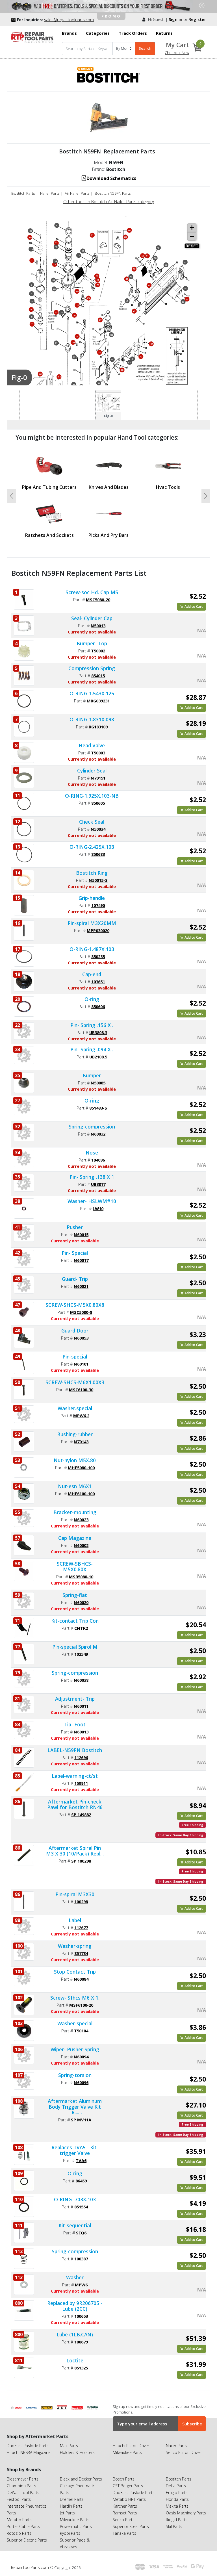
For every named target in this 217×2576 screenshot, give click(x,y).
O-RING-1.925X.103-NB (92, 796)
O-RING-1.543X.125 (92, 693)
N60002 (81, 1545)
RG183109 (98, 727)
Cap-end (92, 974)
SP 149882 (81, 1815)
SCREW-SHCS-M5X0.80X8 (75, 1305)
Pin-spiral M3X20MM (92, 923)
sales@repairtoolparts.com (69, 20)
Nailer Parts (50, 193)
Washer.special (75, 1408)
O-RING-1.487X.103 (92, 949)
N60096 (81, 2082)
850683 (98, 854)
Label (75, 1920)
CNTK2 (81, 1628)
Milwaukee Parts (127, 2452)
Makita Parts (177, 2506)
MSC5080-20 (98, 600)
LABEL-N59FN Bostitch (75, 1750)
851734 (81, 1953)
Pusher (75, 1227)
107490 (98, 905)
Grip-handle (92, 898)
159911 (81, 1783)
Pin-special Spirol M (75, 1647)
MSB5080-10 (81, 1577)
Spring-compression (92, 1127)
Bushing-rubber (75, 1434)
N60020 (81, 1602)
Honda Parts (177, 2499)
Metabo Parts (19, 2520)
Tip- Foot (75, 1724)
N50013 (98, 626)
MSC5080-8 (81, 1312)
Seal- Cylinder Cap (92, 618)
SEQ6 (81, 2233)
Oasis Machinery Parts (186, 2513)
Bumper (92, 1075)
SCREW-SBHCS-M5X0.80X (75, 1566)
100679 (81, 2342)
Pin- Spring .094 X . (92, 1049)
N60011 (81, 1706)
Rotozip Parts (19, 2533)
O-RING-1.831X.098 (92, 719)
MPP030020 (98, 930)
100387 (81, 2259)
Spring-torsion (75, 2075)
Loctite (75, 2360)
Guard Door (75, 1331)
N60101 (81, 1364)
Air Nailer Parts (77, 193)
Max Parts (69, 2446)
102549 (81, 1654)
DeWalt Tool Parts (23, 2493)
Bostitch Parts (23, 193)
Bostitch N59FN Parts (113, 193)
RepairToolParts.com (31, 2567)
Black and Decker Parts (81, 2479)
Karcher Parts (125, 2506)
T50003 (98, 753)
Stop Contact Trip (75, 1972)
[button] (12, 496)
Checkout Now (177, 53)
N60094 (81, 2057)
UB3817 (98, 1184)
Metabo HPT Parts (129, 2499)
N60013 (81, 1732)
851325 (81, 2368)
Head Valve (92, 745)
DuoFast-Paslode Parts (28, 2446)
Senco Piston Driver (184, 2452)
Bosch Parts (124, 2479)
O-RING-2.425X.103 (92, 847)
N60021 (81, 1286)
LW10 (98, 1208)
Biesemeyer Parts (23, 2479)
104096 (98, 1160)
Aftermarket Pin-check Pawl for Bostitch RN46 (75, 1804)
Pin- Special (75, 1253)
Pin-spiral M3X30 (75, 1894)
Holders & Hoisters (77, 2452)
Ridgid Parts (177, 2520)
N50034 (98, 829)
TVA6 (81, 2160)
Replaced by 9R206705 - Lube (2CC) (75, 2306)
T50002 (98, 651)
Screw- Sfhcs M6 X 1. (75, 1998)
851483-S (98, 1108)
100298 (81, 1902)
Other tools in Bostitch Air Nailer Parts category (109, 201)
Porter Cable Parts (23, 2526)
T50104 (81, 2031)
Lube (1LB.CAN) (75, 2334)
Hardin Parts (71, 2506)
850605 (98, 803)
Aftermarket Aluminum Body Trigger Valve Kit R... (75, 2107)
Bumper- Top (92, 643)
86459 (81, 2181)
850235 (98, 956)
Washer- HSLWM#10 (92, 1201)
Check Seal (92, 822)
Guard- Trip (75, 1279)
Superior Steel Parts (131, 2526)
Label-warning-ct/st (75, 1776)
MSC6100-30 (81, 1390)
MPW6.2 (81, 1416)
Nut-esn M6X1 (75, 1486)
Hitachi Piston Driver (131, 2446)
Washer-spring (75, 1946)
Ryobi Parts (70, 2533)
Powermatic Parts (76, 2526)
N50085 (98, 1083)
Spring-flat (75, 1595)
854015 (98, 676)
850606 (98, 1006)
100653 (81, 2316)
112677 (81, 1928)
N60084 (81, 1979)
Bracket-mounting (75, 1512)
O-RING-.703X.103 (75, 2199)
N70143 (81, 1442)
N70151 (98, 778)
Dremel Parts (72, 2499)
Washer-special (75, 2023)
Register (197, 19)
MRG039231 (98, 701)
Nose (92, 1153)
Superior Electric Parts (27, 2540)
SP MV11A (81, 2120)
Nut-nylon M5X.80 (75, 1460)
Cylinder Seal (92, 771)
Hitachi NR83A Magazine (29, 2452)
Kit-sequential (75, 2225)
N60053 (81, 1338)
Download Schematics (111, 178)
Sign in (175, 19)
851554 (81, 2207)
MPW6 (81, 2285)
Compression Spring (92, 668)
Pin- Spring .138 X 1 (92, 1177)
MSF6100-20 (81, 2005)
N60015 (81, 1234)
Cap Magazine (75, 1538)
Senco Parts (124, 2520)
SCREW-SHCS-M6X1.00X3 (75, 1382)
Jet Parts (67, 2513)
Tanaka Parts (124, 2533)
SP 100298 (81, 1861)
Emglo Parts (177, 2493)
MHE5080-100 (81, 1468)
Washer (75, 2277)
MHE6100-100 (81, 1494)
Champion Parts (21, 2486)
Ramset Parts (125, 2513)
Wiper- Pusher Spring (75, 2049)
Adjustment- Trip (75, 1699)
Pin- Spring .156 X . (92, 1025)
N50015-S (98, 880)
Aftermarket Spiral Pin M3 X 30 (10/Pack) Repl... (75, 1851)
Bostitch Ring (92, 873)
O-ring (92, 999)
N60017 (81, 1260)
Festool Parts (19, 2499)
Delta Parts (176, 2486)
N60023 (81, 1520)
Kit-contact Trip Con (75, 1621)
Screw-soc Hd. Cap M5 (92, 592)
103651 (98, 982)
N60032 (98, 1134)
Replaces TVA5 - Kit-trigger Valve (75, 2150)
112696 (81, 1757)
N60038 (81, 1680)
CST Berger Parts (128, 2486)
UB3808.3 (98, 1032)
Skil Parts (174, 2526)
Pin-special (75, 1357)
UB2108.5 (98, 1057)
